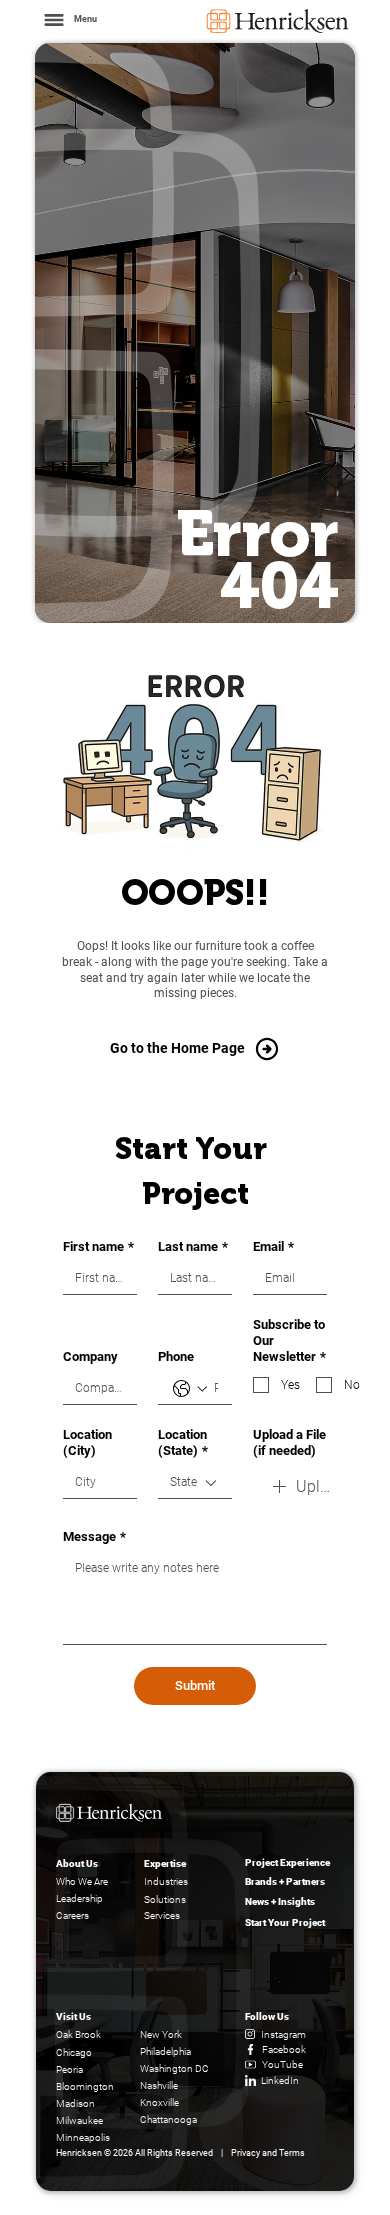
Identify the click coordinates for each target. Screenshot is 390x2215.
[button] (69, 20)
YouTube (282, 2064)
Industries (166, 1881)
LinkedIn (280, 2080)
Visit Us (73, 2016)
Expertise (165, 1863)
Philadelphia (165, 2051)
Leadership (79, 1898)
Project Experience (287, 1862)
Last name (193, 1246)
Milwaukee (79, 2120)
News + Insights (280, 1901)
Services (162, 1915)
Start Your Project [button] (285, 1922)
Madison (75, 2103)
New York (161, 2034)
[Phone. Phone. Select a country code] (190, 1389)
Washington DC (174, 2068)
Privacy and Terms (268, 2153)
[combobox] (195, 1483)
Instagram (283, 2034)
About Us (77, 1863)
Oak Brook (78, 2034)
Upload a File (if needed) (289, 1442)
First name (98, 1246)
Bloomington (85, 2086)
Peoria (69, 2069)
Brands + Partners (285, 1881)
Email (273, 1246)
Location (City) (87, 1442)
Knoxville (159, 2102)
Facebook (284, 2049)
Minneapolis (83, 2137)
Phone (176, 1356)
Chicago (74, 2052)
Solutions (165, 1899)
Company (90, 1356)
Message (94, 1536)
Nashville (159, 2085)
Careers (72, 1915)
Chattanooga (168, 2119)
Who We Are (82, 1881)
